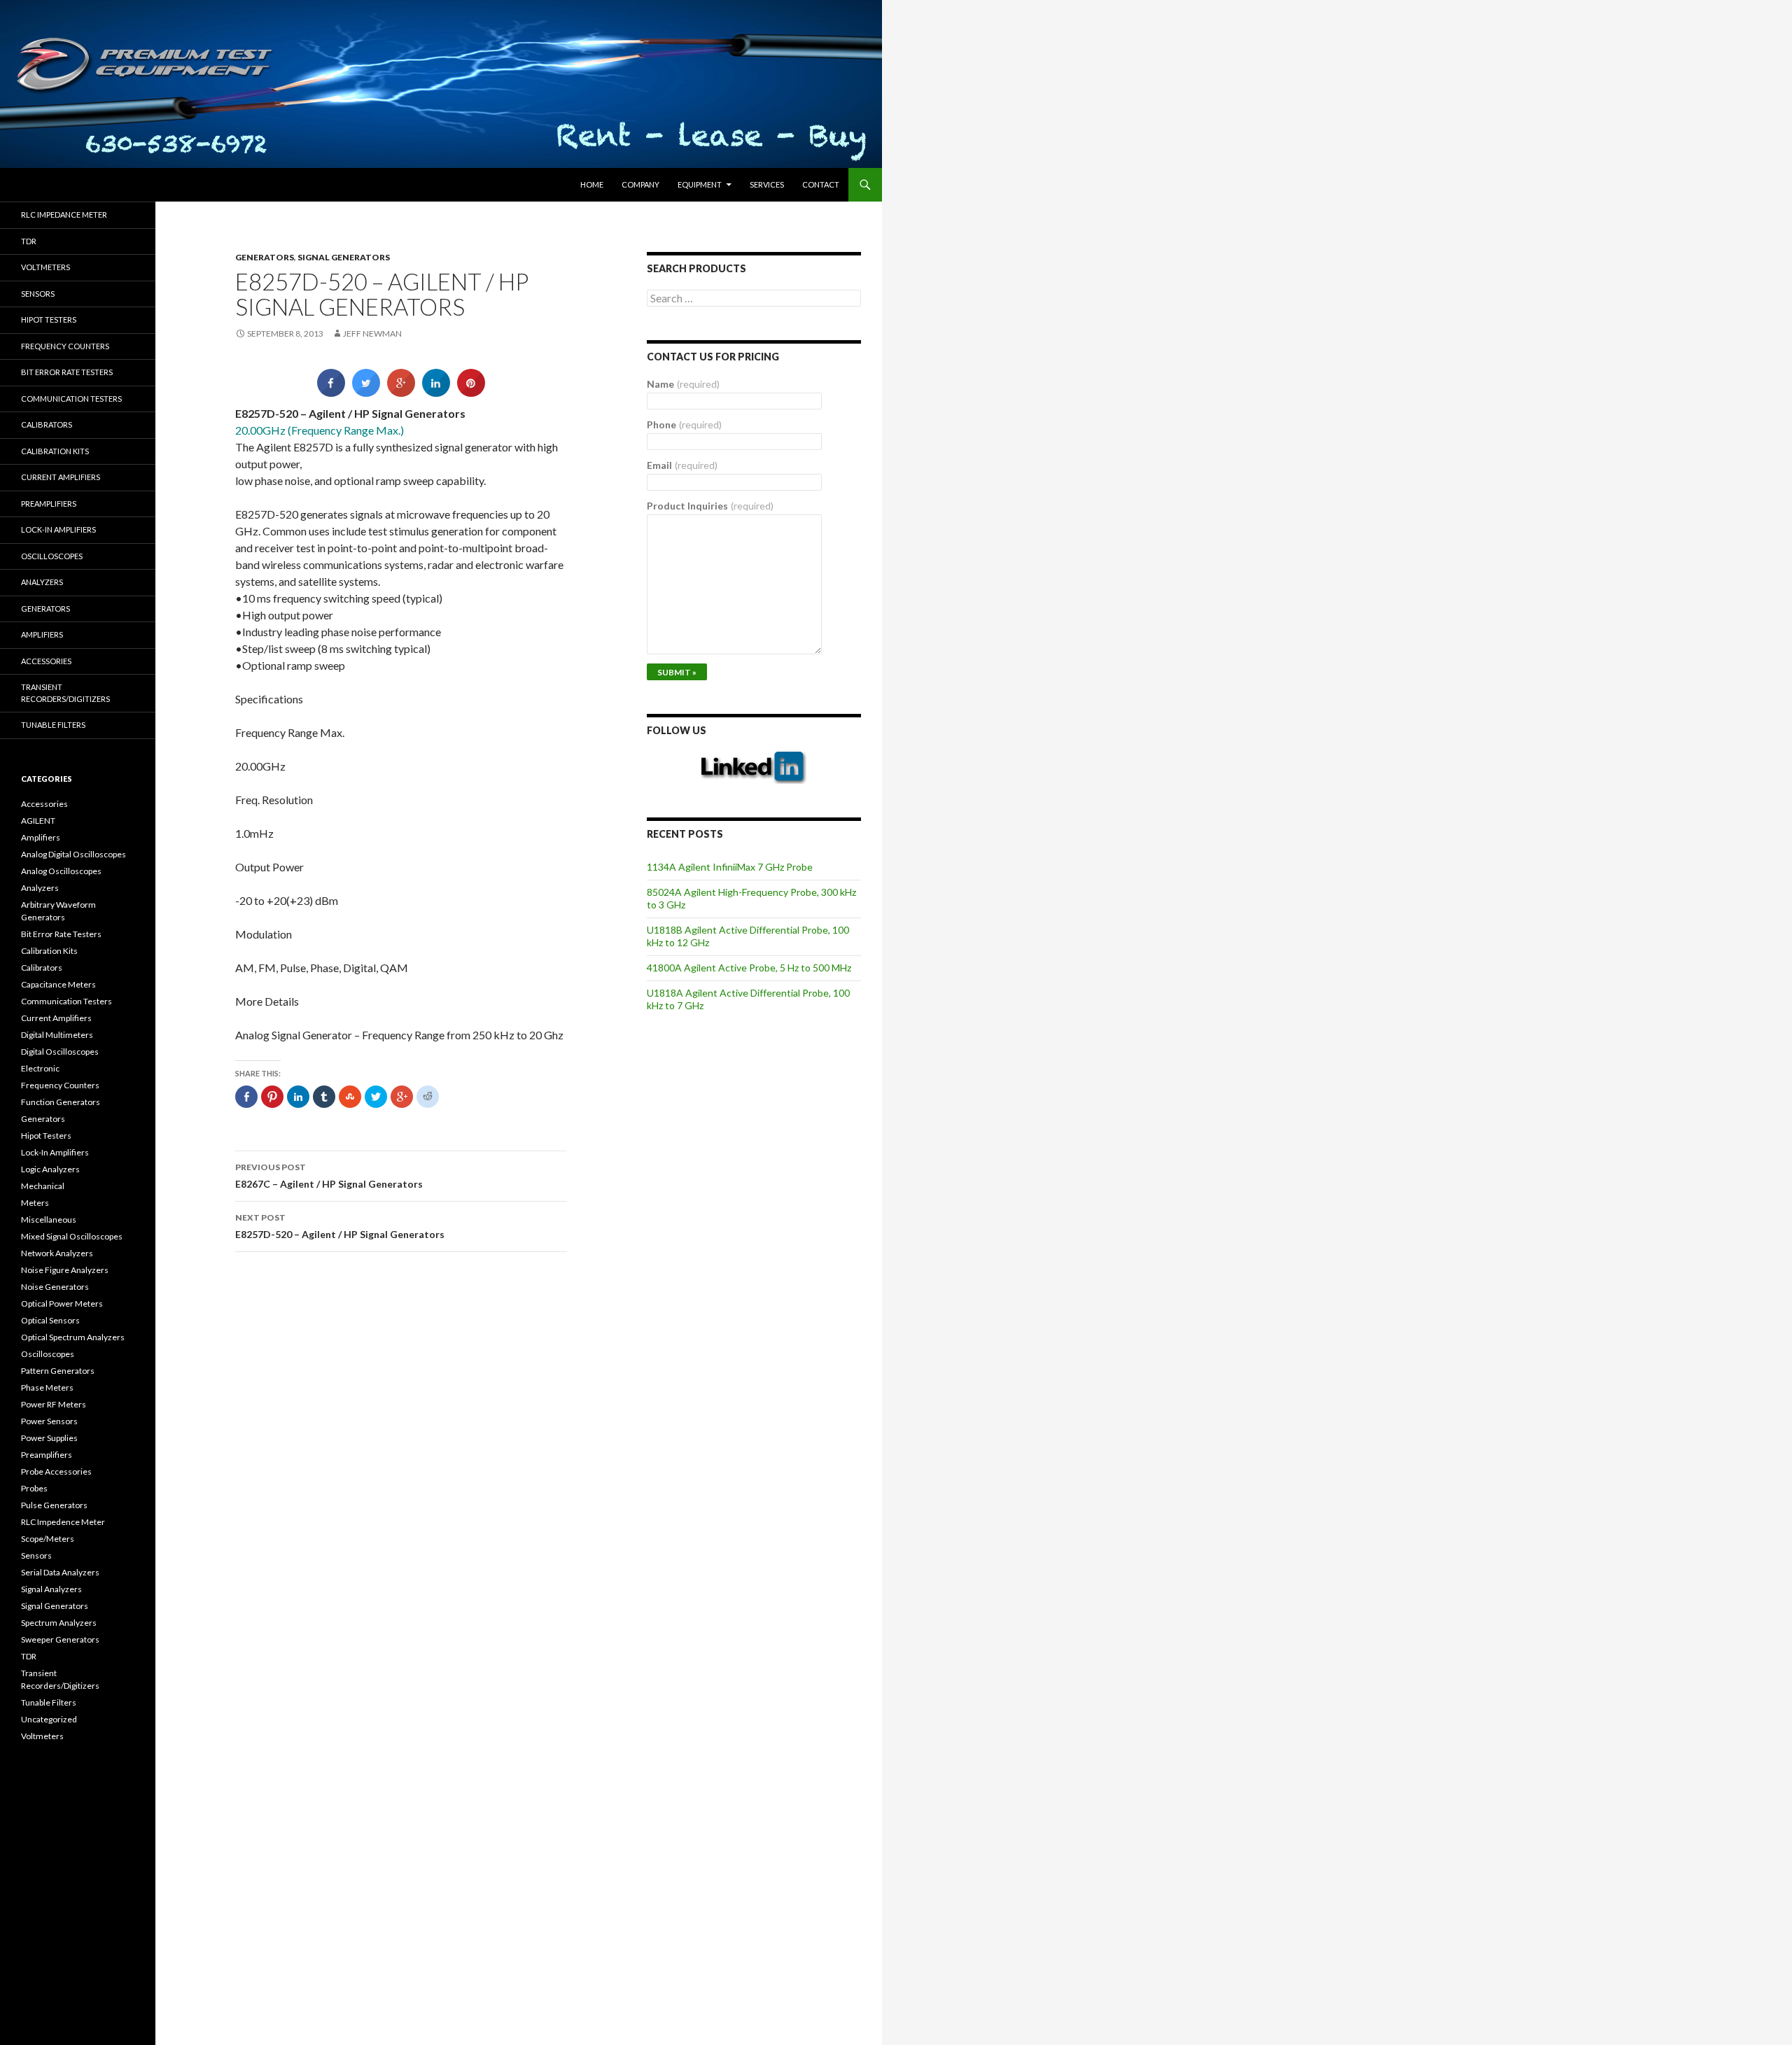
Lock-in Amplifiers (58, 529)
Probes (34, 1488)
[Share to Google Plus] (401, 393)
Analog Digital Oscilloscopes (73, 854)
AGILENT (38, 821)
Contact (821, 184)
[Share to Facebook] (331, 393)
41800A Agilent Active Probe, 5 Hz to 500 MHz (749, 968)
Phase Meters (47, 1387)
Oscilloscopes (52, 556)
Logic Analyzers (50, 1169)
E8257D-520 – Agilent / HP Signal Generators (340, 1226)
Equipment (700, 184)
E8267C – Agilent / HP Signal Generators (329, 1176)
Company (640, 184)
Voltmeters (45, 267)
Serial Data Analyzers (60, 1572)
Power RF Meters (54, 1404)
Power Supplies (49, 1438)
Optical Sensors (50, 1320)
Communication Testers (71, 399)
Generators (265, 257)
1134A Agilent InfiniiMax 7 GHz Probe (730, 867)
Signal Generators (344, 257)
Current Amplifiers (61, 477)
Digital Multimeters (57, 1035)
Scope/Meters (48, 1539)
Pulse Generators (54, 1505)
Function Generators (61, 1102)
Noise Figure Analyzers (65, 1270)
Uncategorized (49, 1719)
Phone (684, 424)
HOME (592, 184)
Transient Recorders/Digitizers (65, 693)
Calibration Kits (55, 451)
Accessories (46, 661)
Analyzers (42, 582)
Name (683, 384)
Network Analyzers (57, 1253)
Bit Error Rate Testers (67, 372)
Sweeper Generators (60, 1639)
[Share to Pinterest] (471, 393)
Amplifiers (42, 634)
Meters (35, 1203)
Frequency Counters (65, 346)
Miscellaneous (49, 1220)
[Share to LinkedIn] (436, 393)
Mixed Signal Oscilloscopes (72, 1236)
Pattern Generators (58, 1371)
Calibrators (47, 424)
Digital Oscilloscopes (60, 1052)
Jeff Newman (372, 333)
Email (682, 465)
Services (767, 184)
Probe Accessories (56, 1471)
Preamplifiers (49, 504)
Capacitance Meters (58, 984)
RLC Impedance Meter (64, 215)
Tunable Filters (53, 725)
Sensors (38, 294)
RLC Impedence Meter (63, 1522)
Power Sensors (49, 1421)
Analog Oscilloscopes (61, 871)
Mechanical (43, 1186)
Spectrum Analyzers (59, 1623)
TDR (29, 241)
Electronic (40, 1068)
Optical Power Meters (62, 1303)
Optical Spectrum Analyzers (73, 1337)
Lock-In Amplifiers (55, 1152)
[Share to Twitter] (366, 393)
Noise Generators (55, 1287)
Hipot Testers (49, 319)
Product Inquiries (710, 506)
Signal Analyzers (51, 1589)
